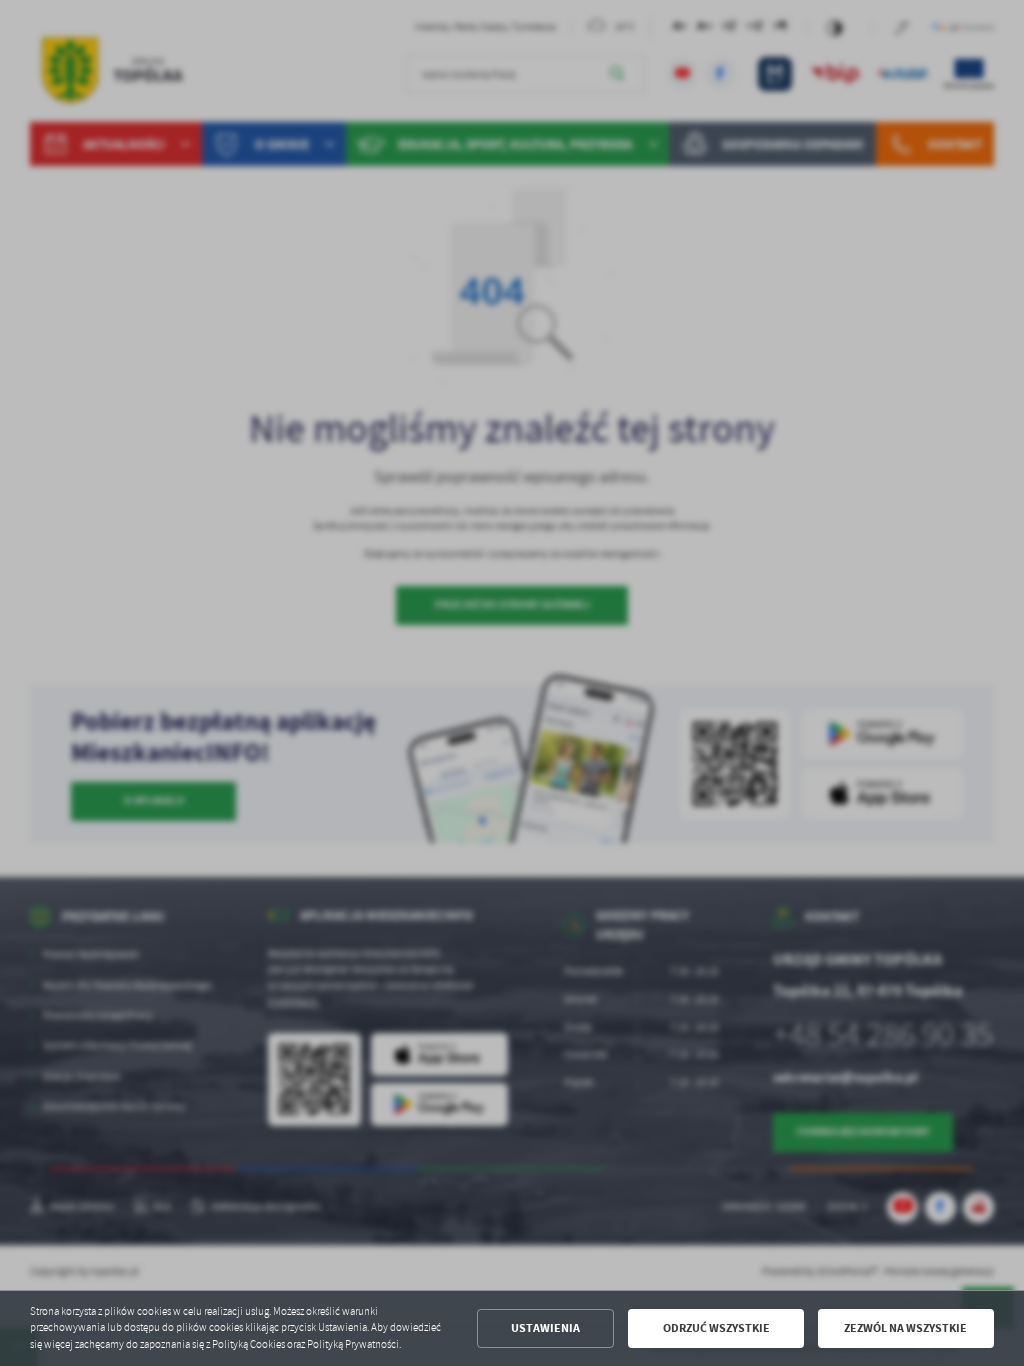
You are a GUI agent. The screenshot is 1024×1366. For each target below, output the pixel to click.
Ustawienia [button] (545, 1328)
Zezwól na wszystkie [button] (905, 1328)
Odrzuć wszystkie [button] (716, 1328)
